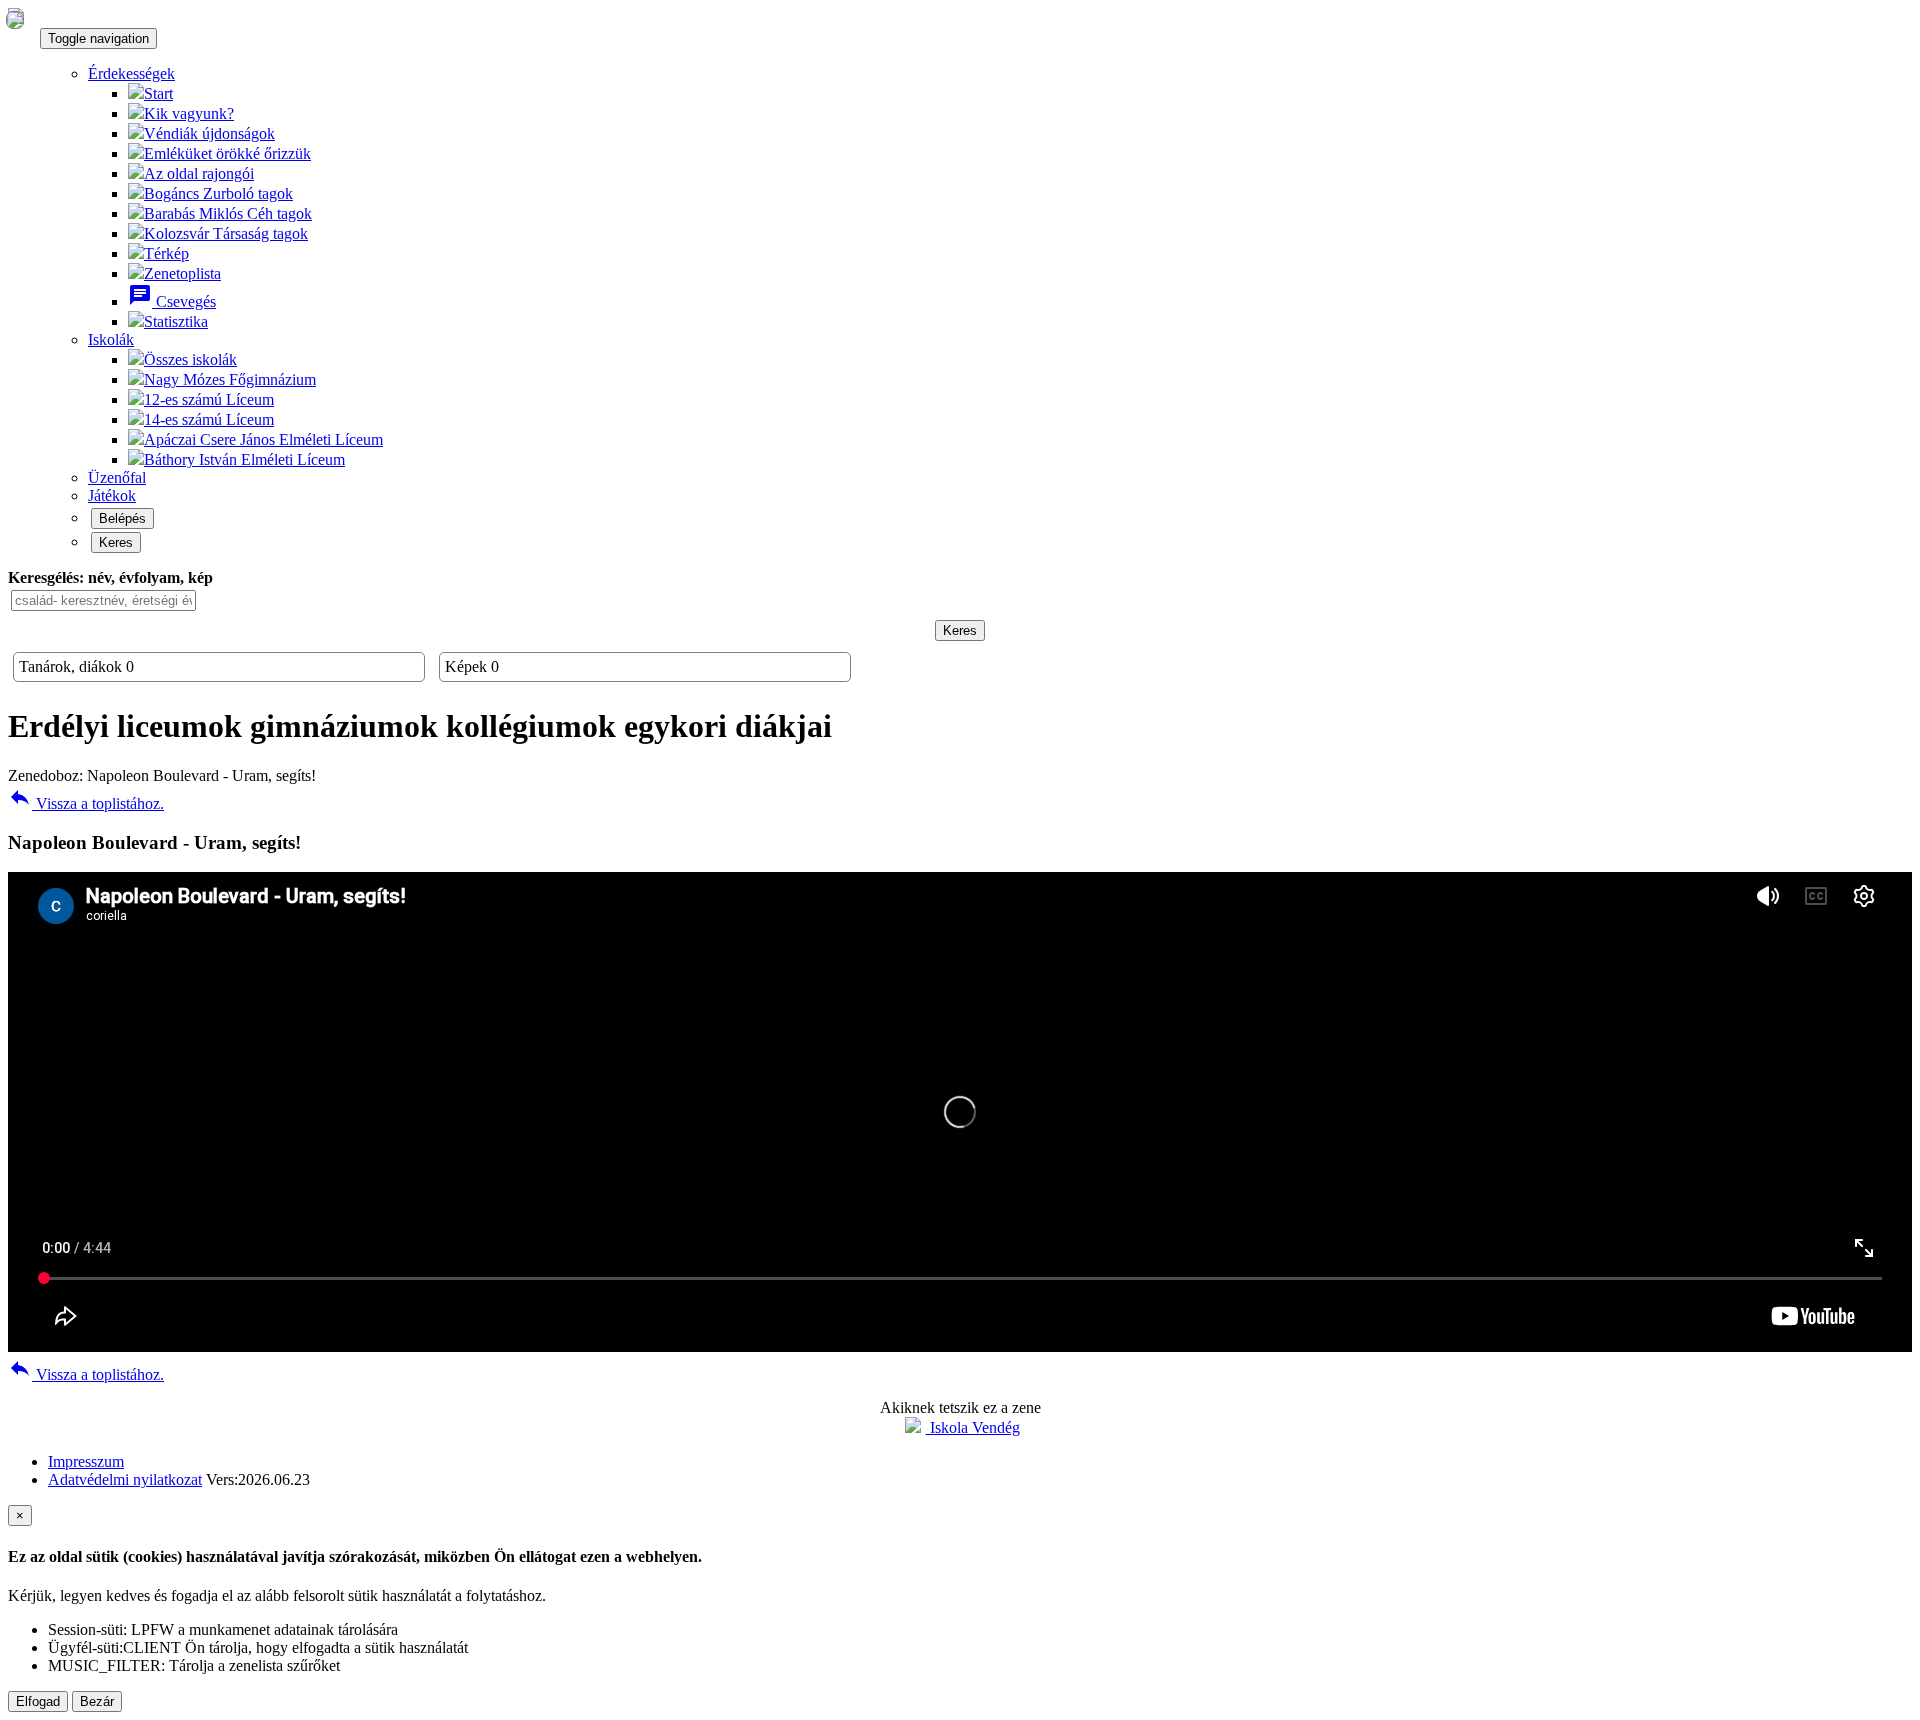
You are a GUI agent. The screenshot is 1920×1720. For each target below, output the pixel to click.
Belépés (122, 518)
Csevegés (172, 301)
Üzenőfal (117, 477)
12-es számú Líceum (209, 399)
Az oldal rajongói (199, 173)
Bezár (97, 1701)
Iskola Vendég (973, 1427)
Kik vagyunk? (189, 113)
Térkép (166, 253)
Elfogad (38, 1701)
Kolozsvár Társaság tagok (226, 233)
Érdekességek (131, 73)
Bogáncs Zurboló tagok (218, 193)
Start (158, 93)
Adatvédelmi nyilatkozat (125, 1479)
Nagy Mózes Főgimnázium (230, 379)
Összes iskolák (190, 359)
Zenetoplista (182, 273)
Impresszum (86, 1461)
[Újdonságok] (15, 19)
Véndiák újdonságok (209, 133)
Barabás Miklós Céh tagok (228, 213)
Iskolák (111, 339)
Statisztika (176, 321)
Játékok (112, 495)
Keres (116, 542)
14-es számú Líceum (209, 419)
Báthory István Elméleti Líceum (244, 459)
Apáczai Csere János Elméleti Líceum (263, 439)
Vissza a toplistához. (86, 803)
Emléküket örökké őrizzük (227, 153)
